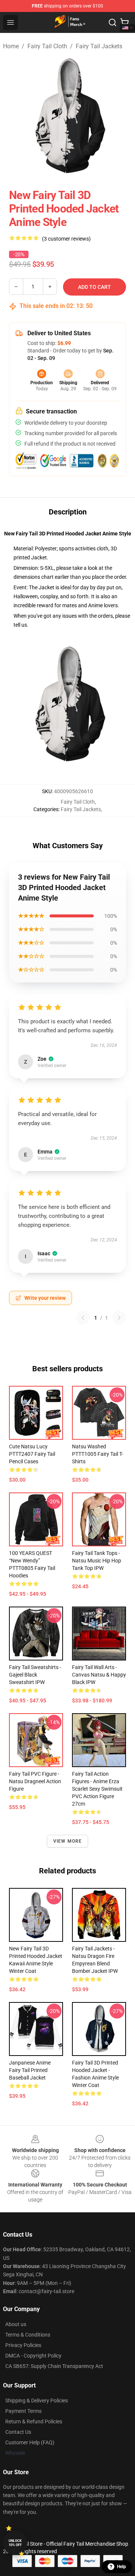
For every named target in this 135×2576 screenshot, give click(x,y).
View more (68, 1841)
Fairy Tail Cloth (47, 46)
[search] (112, 22)
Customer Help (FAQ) (30, 2442)
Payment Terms (23, 2411)
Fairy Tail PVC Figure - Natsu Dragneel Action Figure (35, 1781)
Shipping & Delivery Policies (37, 2401)
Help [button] (121, 2567)
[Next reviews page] (119, 1318)
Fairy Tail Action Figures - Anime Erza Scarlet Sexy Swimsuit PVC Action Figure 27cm (97, 1789)
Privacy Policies (23, 2345)
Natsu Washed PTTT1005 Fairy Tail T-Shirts (97, 1454)
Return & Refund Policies (34, 2421)
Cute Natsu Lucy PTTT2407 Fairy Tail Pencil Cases (32, 1454)
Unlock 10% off (15, 2543)
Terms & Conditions (28, 2335)
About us (16, 2324)
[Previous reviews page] (83, 1318)
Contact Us (18, 2432)
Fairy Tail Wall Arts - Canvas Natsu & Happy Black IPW (99, 1675)
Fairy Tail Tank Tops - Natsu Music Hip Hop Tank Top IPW (97, 1561)
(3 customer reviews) (66, 239)
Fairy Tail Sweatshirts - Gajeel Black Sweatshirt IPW (35, 1675)
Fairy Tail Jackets (99, 46)
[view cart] (124, 22)
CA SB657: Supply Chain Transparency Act (54, 2366)
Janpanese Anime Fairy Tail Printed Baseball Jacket (30, 2070)
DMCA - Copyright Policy (33, 2356)
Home (11, 46)
